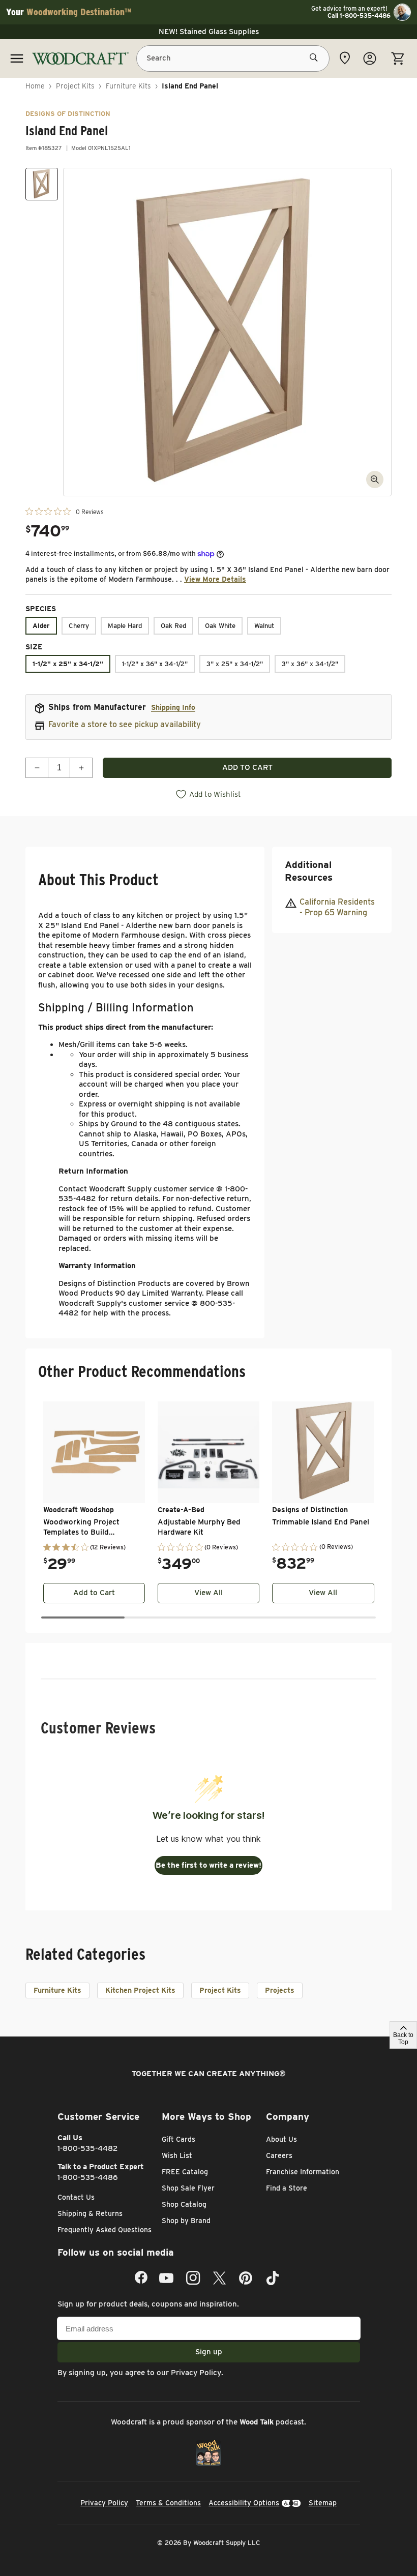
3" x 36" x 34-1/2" (310, 664)
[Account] (370, 58)
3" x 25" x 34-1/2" (235, 664)
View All (208, 1593)
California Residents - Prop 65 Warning (337, 907)
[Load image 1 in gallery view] (42, 184)
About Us (281, 2139)
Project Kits (75, 86)
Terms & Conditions (168, 2503)
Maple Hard (125, 626)
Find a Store (287, 2188)
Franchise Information (303, 2172)
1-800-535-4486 (88, 2177)
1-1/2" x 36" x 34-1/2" (155, 664)
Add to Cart (94, 1593)
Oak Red (173, 626)
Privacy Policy (196, 2373)
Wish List (177, 2155)
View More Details (215, 579)
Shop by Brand (186, 2221)
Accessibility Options (244, 2503)
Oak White (220, 626)
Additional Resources (309, 871)
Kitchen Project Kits (140, 1990)
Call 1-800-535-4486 (359, 16)
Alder (41, 626)
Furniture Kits (128, 86)
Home (35, 86)
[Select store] (345, 58)
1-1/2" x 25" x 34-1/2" (68, 664)
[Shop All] (17, 58)
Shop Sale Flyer (188, 2188)
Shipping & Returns (90, 2213)
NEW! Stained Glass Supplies (209, 32)
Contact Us (76, 2197)
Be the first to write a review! (208, 1865)
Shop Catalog (184, 2204)
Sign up (209, 2352)
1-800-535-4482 (88, 2148)
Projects (280, 1990)
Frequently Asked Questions (105, 2230)
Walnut (264, 626)
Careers (279, 2155)
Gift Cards (178, 2139)
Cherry (79, 626)
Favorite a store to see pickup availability (125, 724)
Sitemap (323, 2503)
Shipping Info (173, 707)
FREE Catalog (185, 2172)
